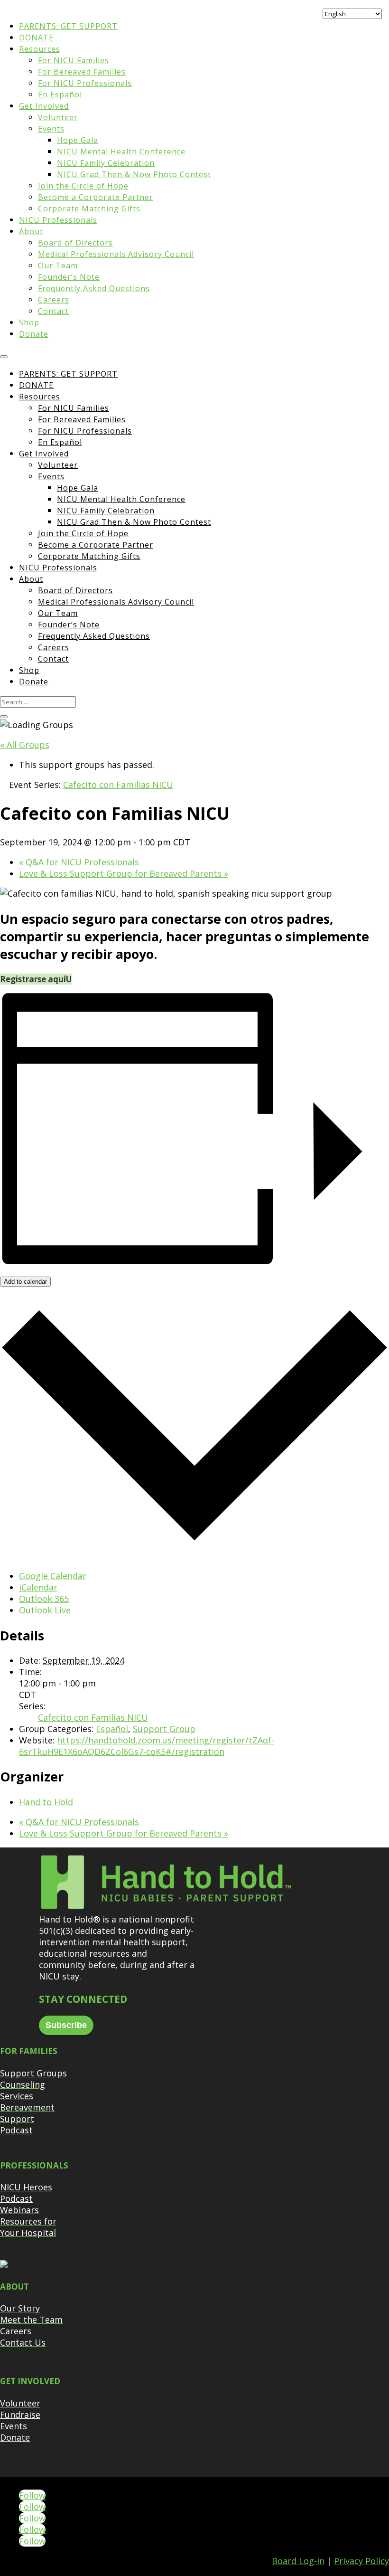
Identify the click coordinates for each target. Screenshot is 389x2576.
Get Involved (44, 106)
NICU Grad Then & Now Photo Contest (134, 174)
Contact (53, 311)
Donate (34, 334)
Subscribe (66, 2025)
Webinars (19, 2210)
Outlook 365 (44, 1599)
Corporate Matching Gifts (89, 208)
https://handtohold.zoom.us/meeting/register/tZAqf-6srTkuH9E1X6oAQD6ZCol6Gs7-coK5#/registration (147, 1746)
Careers (54, 300)
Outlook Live (45, 1610)
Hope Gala (78, 140)
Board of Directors (75, 243)
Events (51, 129)
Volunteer (58, 117)
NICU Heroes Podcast (26, 2193)
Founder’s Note (69, 277)
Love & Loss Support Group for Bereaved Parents (124, 873)
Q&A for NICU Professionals (79, 862)
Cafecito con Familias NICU (93, 1717)
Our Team (58, 265)
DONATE (36, 38)
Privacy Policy (361, 2561)
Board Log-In (298, 2561)
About (31, 231)
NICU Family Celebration (106, 163)
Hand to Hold (46, 1802)
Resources (40, 49)
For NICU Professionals (85, 83)
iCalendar (38, 1587)
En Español (60, 95)
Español (112, 1729)
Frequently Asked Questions (94, 288)
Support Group (164, 1729)
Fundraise (20, 2415)
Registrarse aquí (33, 979)
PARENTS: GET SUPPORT (68, 26)
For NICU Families (74, 60)
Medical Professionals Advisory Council (116, 254)
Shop (29, 322)
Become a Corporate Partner (96, 197)
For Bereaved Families (82, 72)
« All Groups (25, 745)
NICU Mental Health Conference (121, 152)
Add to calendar (25, 1282)
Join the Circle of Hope (83, 186)
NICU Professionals (58, 220)
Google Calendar (53, 1576)
